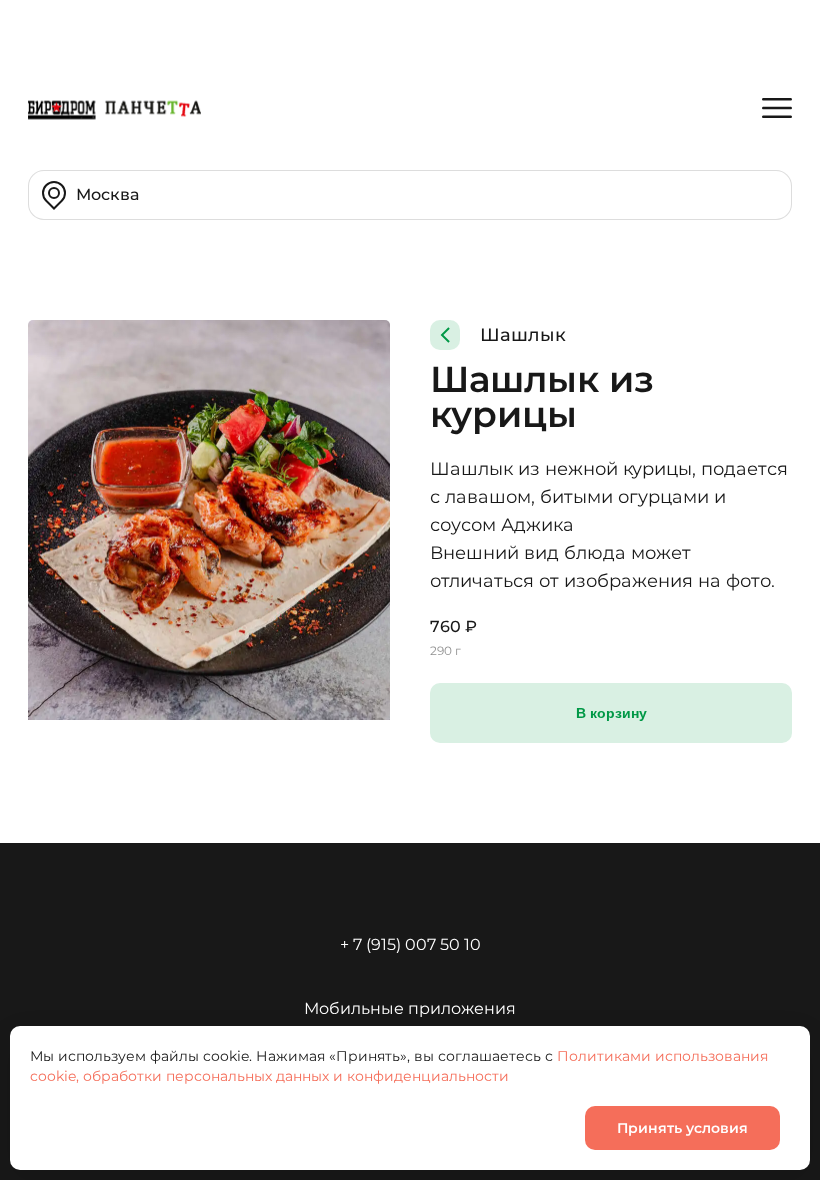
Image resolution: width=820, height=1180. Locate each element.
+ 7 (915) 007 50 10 (410, 944)
